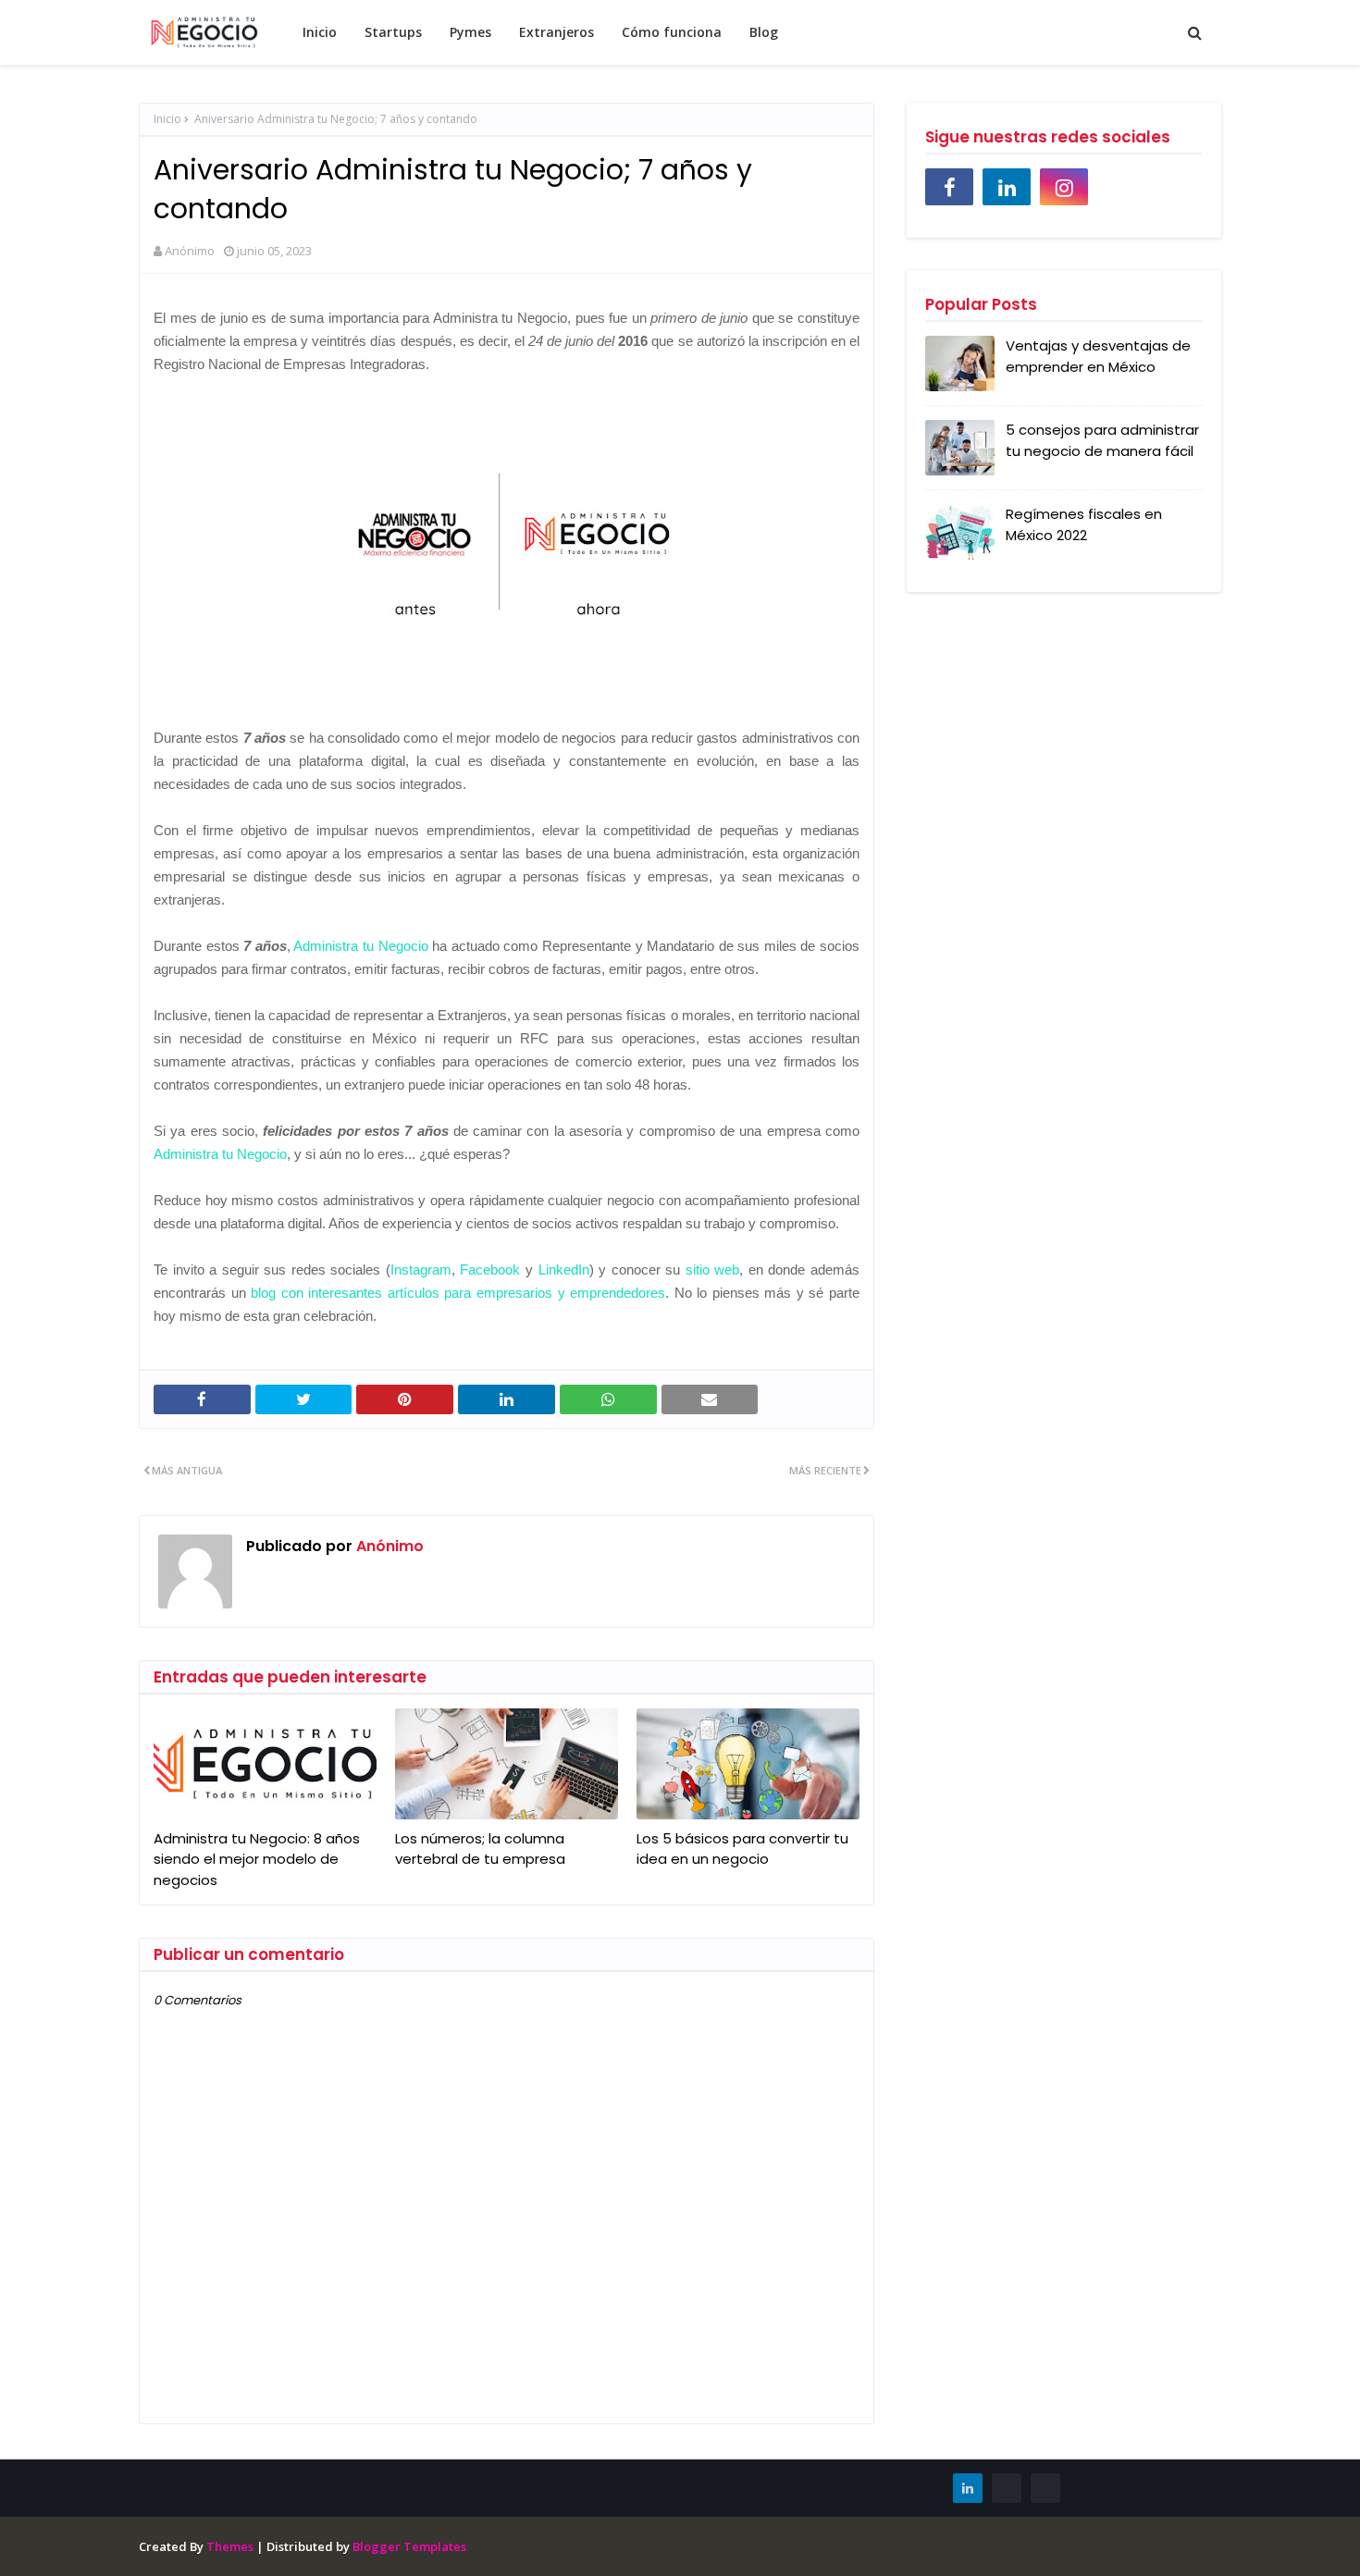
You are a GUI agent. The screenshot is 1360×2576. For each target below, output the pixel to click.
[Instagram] (1045, 2488)
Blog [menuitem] (764, 32)
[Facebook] (1007, 2488)
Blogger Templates (409, 2546)
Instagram (421, 1270)
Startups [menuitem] (393, 32)
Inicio (167, 119)
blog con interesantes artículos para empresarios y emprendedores (458, 1293)
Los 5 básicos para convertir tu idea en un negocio (742, 1849)
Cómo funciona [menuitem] (672, 32)
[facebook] (949, 187)
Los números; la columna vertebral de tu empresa (480, 1849)
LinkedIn (564, 1270)
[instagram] (1064, 187)
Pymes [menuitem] (470, 32)
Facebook (490, 1270)
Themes (230, 2546)
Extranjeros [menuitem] (556, 32)
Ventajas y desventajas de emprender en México (1098, 356)
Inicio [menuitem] (320, 32)
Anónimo (190, 251)
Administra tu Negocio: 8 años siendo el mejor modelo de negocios (257, 1859)
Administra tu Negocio (360, 946)
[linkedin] (1007, 187)
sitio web (713, 1270)
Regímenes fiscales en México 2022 (1084, 524)
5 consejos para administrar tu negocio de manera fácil (1102, 440)
